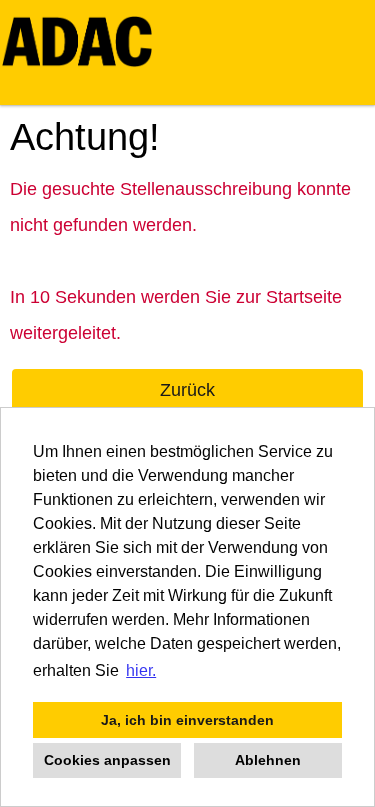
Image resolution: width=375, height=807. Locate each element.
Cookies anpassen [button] (107, 760)
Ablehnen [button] (268, 760)
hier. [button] (141, 670)
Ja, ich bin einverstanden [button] (187, 720)
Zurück (187, 390)
